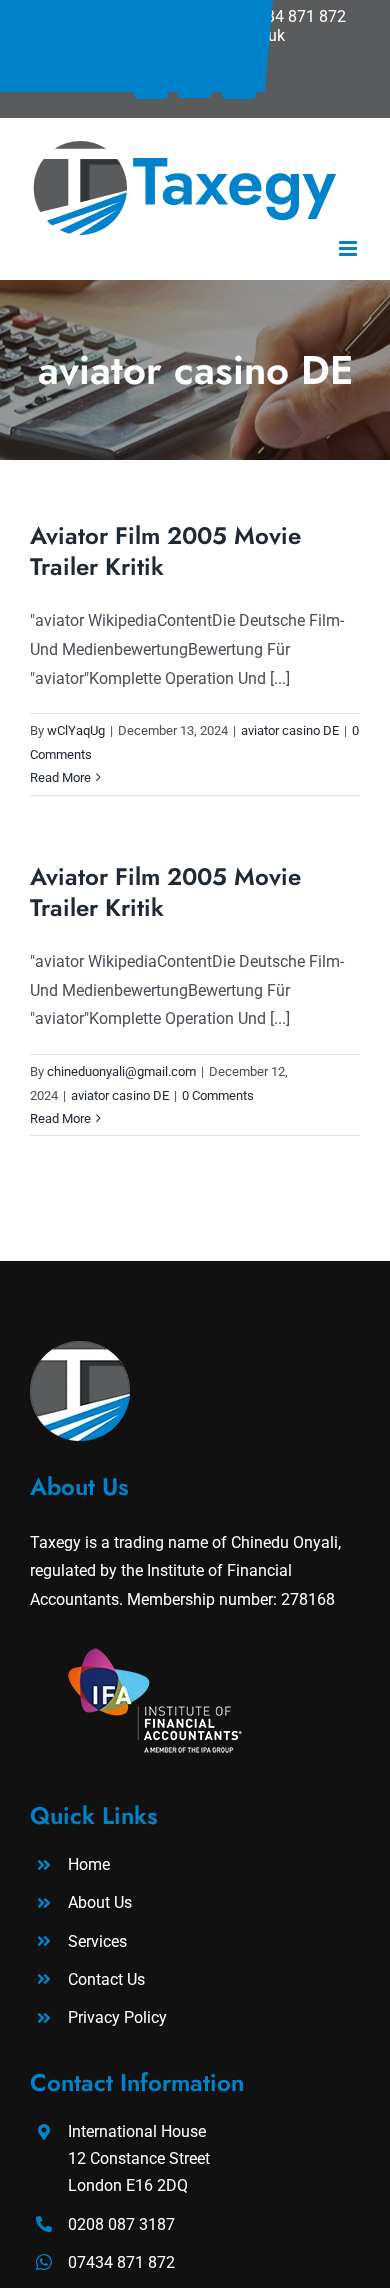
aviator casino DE (290, 730)
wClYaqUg (76, 730)
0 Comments (218, 1095)
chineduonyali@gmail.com (121, 1071)
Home (89, 1864)
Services (97, 1941)
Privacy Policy (117, 2017)
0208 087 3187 (141, 16)
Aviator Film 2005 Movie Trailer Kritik (165, 551)
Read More (60, 777)
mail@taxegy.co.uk (218, 35)
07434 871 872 (292, 16)
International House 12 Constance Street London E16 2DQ (139, 2158)
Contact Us (106, 1979)
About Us (100, 1902)
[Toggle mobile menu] (349, 248)
